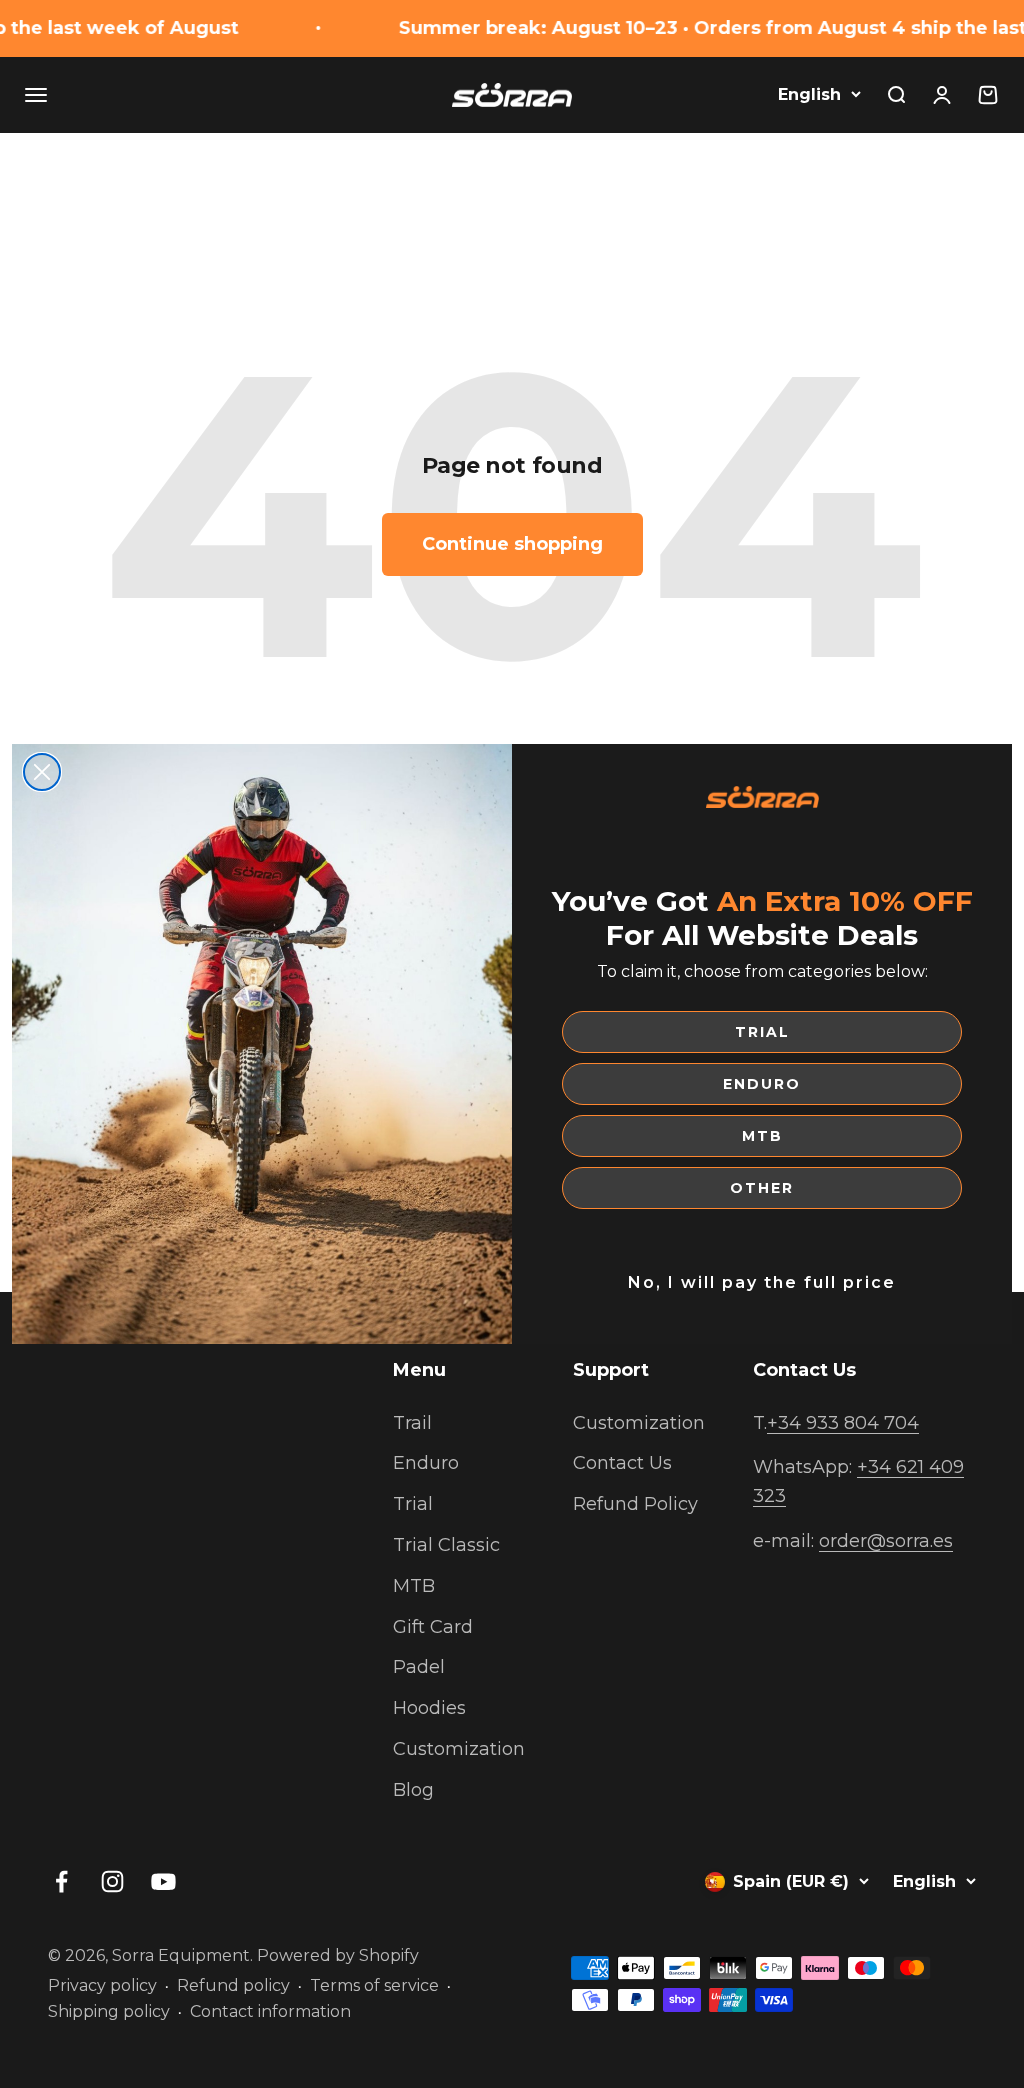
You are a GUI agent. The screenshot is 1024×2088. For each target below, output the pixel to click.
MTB (762, 1136)
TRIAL (762, 1032)
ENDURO (762, 1084)
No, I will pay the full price (762, 1282)
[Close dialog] (42, 772)
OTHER (762, 1188)
